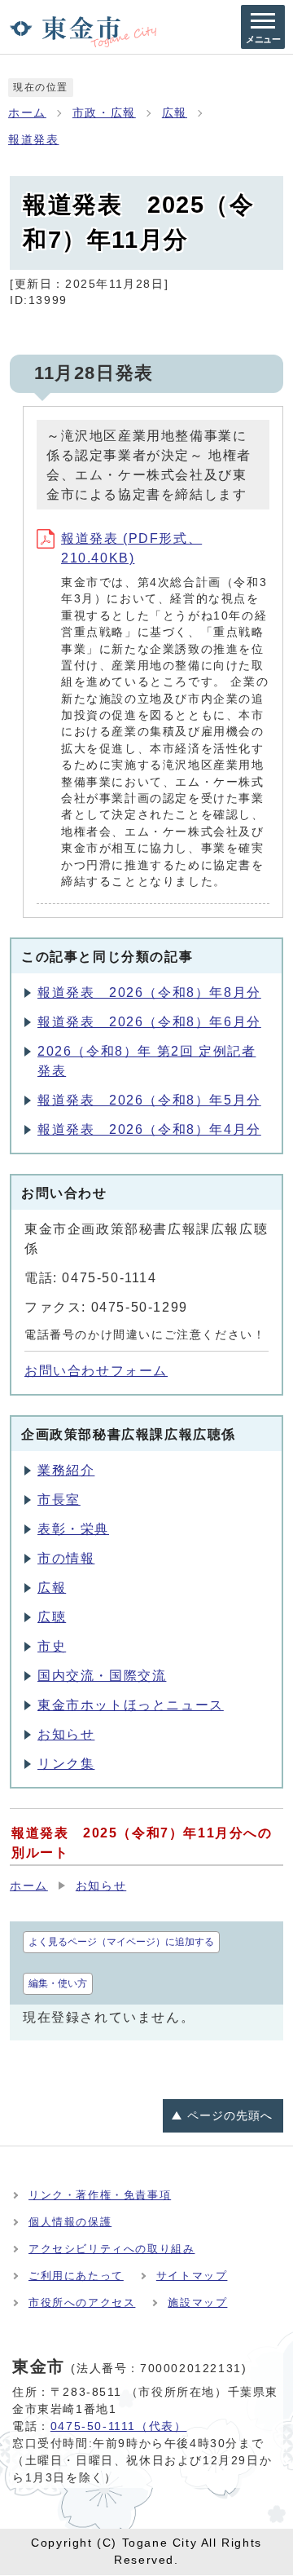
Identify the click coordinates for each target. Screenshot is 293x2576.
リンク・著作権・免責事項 (100, 2195)
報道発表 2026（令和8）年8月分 (149, 992)
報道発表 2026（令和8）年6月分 (149, 1022)
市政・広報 (104, 113)
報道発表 (33, 140)
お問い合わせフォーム (96, 1371)
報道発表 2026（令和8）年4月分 (149, 1129)
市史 (52, 1646)
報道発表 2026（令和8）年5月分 (149, 1100)
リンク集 (66, 1764)
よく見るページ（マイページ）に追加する (121, 1942)
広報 (175, 113)
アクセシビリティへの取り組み (112, 2249)
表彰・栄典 (73, 1529)
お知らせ (66, 1734)
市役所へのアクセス (82, 2303)
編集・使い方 (58, 1983)
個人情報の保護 (70, 2222)
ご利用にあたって (76, 2276)
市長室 (59, 1500)
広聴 (52, 1617)
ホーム (27, 113)
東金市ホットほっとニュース (131, 1705)
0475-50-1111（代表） (119, 2426)
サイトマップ (192, 2276)
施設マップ (197, 2303)
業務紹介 (66, 1470)
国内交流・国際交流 (102, 1676)
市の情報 (66, 1558)
